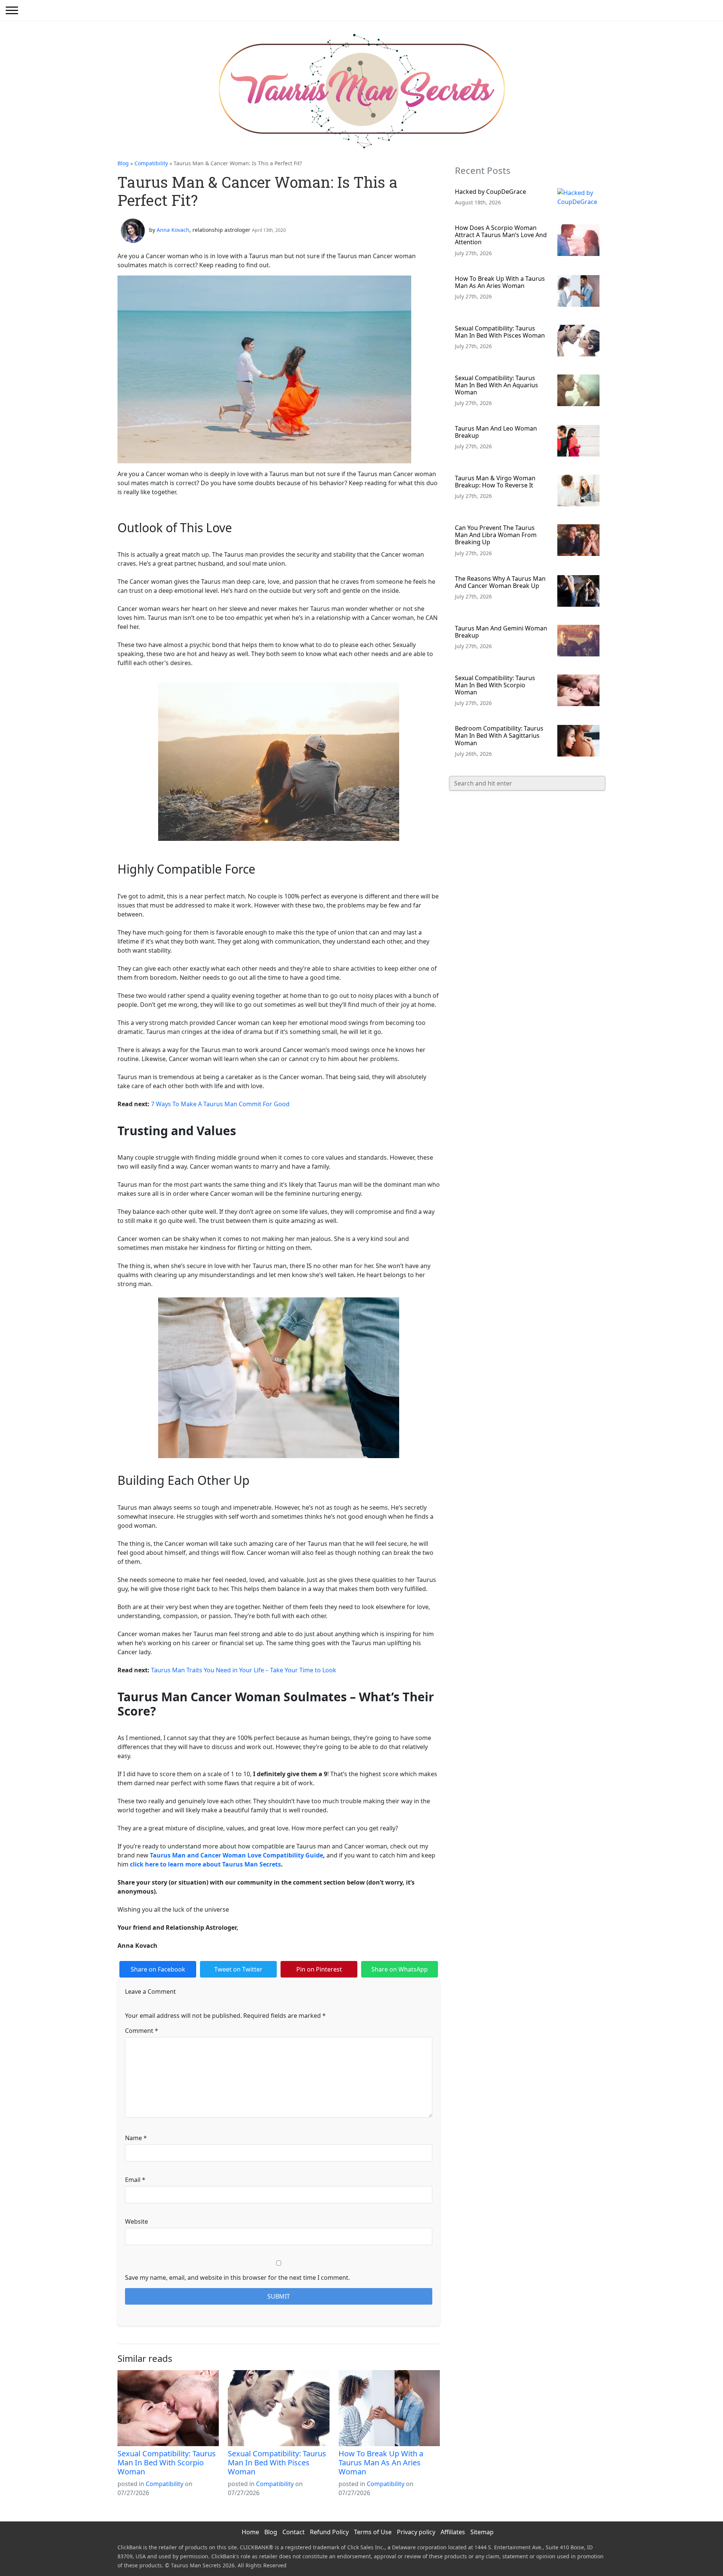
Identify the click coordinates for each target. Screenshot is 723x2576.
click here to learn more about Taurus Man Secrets (205, 1864)
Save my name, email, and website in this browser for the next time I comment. (237, 2278)
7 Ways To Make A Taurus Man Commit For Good (220, 1104)
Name (136, 2138)
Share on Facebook (158, 1969)
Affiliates (453, 2532)
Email (135, 2180)
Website (137, 2221)
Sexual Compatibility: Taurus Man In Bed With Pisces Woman (277, 2463)
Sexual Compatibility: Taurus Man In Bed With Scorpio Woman (167, 2463)
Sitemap (482, 2532)
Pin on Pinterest (319, 1969)
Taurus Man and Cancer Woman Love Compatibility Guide (236, 1855)
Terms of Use (373, 2532)
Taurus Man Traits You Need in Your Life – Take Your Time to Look (244, 1670)
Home (250, 2532)
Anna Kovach (173, 230)
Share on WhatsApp (400, 1969)
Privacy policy (416, 2532)
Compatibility (151, 163)
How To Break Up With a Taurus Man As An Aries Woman (381, 2463)
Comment (142, 2031)
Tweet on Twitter (238, 1969)
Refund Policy (329, 2532)
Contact (294, 2532)
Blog (123, 163)
